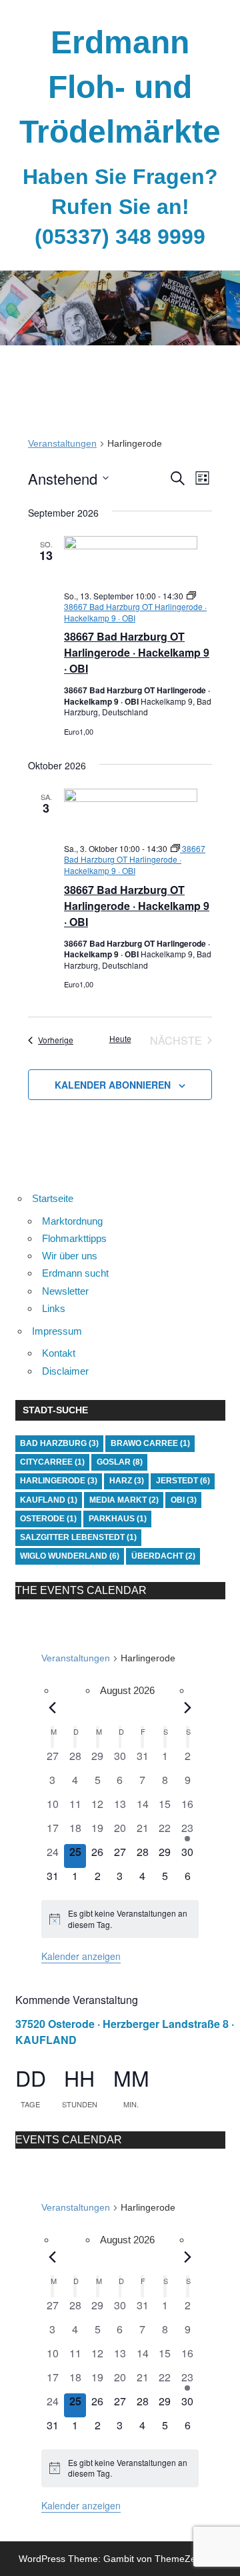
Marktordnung (72, 1221)
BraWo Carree (150, 1443)
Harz (127, 1481)
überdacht (163, 1556)
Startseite (53, 1198)
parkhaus (118, 1519)
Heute (120, 1039)
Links (54, 1308)
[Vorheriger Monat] (53, 1707)
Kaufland (49, 1500)
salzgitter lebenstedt (78, 1537)
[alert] (120, 1919)
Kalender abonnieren (113, 1085)
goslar (120, 1462)
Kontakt (59, 1353)
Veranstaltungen (62, 443)
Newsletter (65, 1291)
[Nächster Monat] (188, 1707)
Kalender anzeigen (81, 1956)
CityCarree (52, 1462)
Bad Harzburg (59, 1443)
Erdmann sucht (75, 1273)
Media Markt (124, 1500)
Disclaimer (65, 1371)
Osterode (48, 1519)
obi (184, 1500)
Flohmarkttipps (74, 1238)
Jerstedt (183, 1481)
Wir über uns (70, 1256)
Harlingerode (59, 1481)
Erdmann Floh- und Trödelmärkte (120, 87)
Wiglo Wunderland (70, 1556)
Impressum (57, 1331)
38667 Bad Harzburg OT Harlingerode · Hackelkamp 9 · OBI (137, 652)
